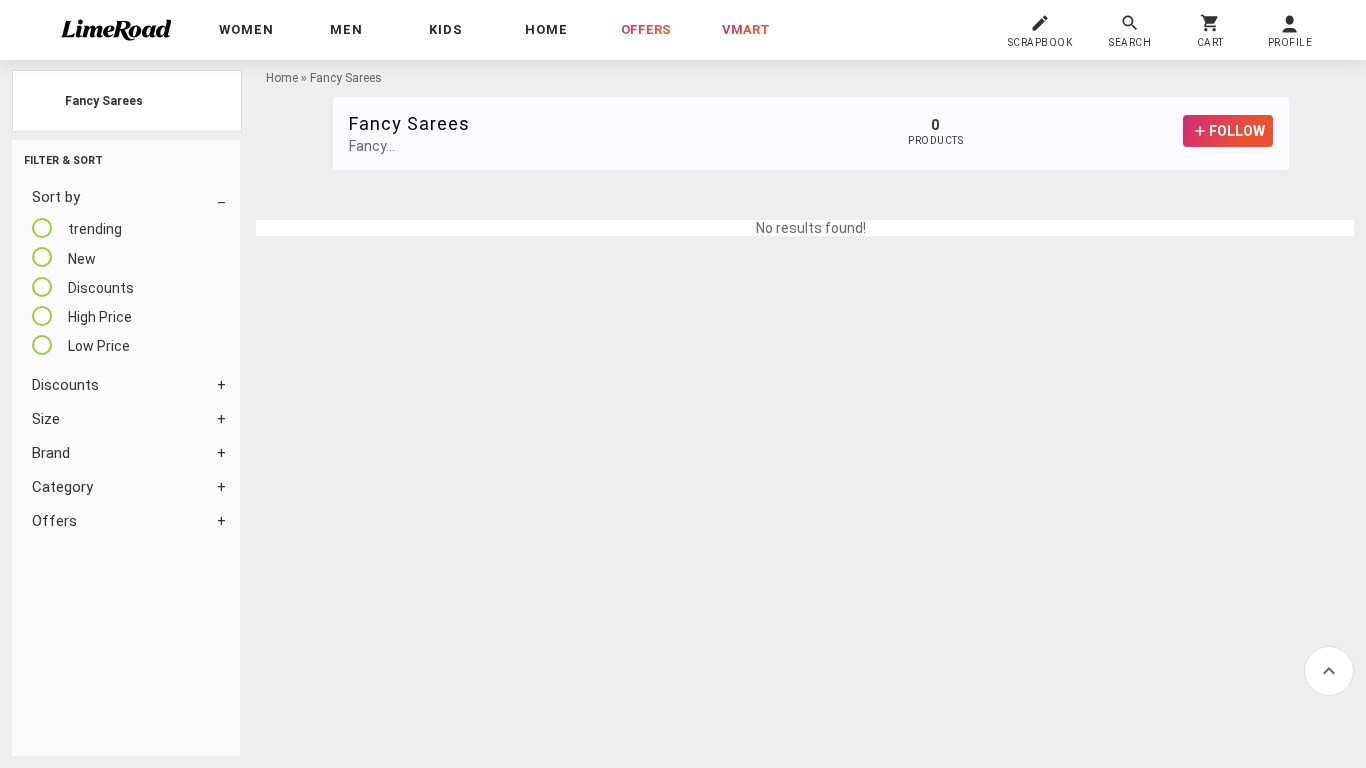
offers (646, 29)
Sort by (56, 197)
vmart (746, 29)
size (46, 419)
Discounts (65, 385)
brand (51, 453)
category (62, 487)
